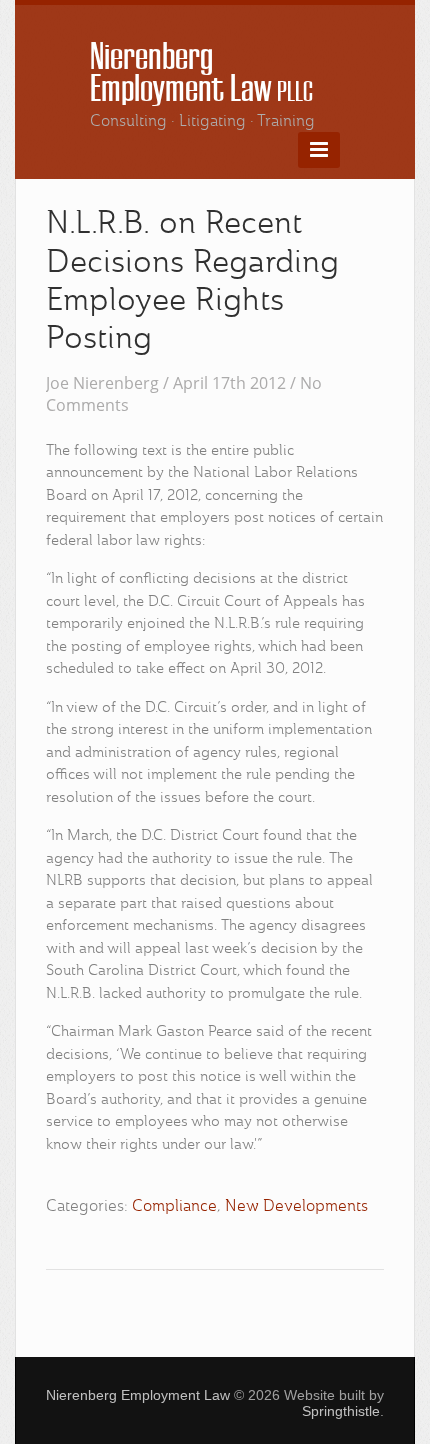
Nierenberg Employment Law (201, 73)
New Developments (296, 1207)
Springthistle (341, 1411)
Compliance (174, 1207)
